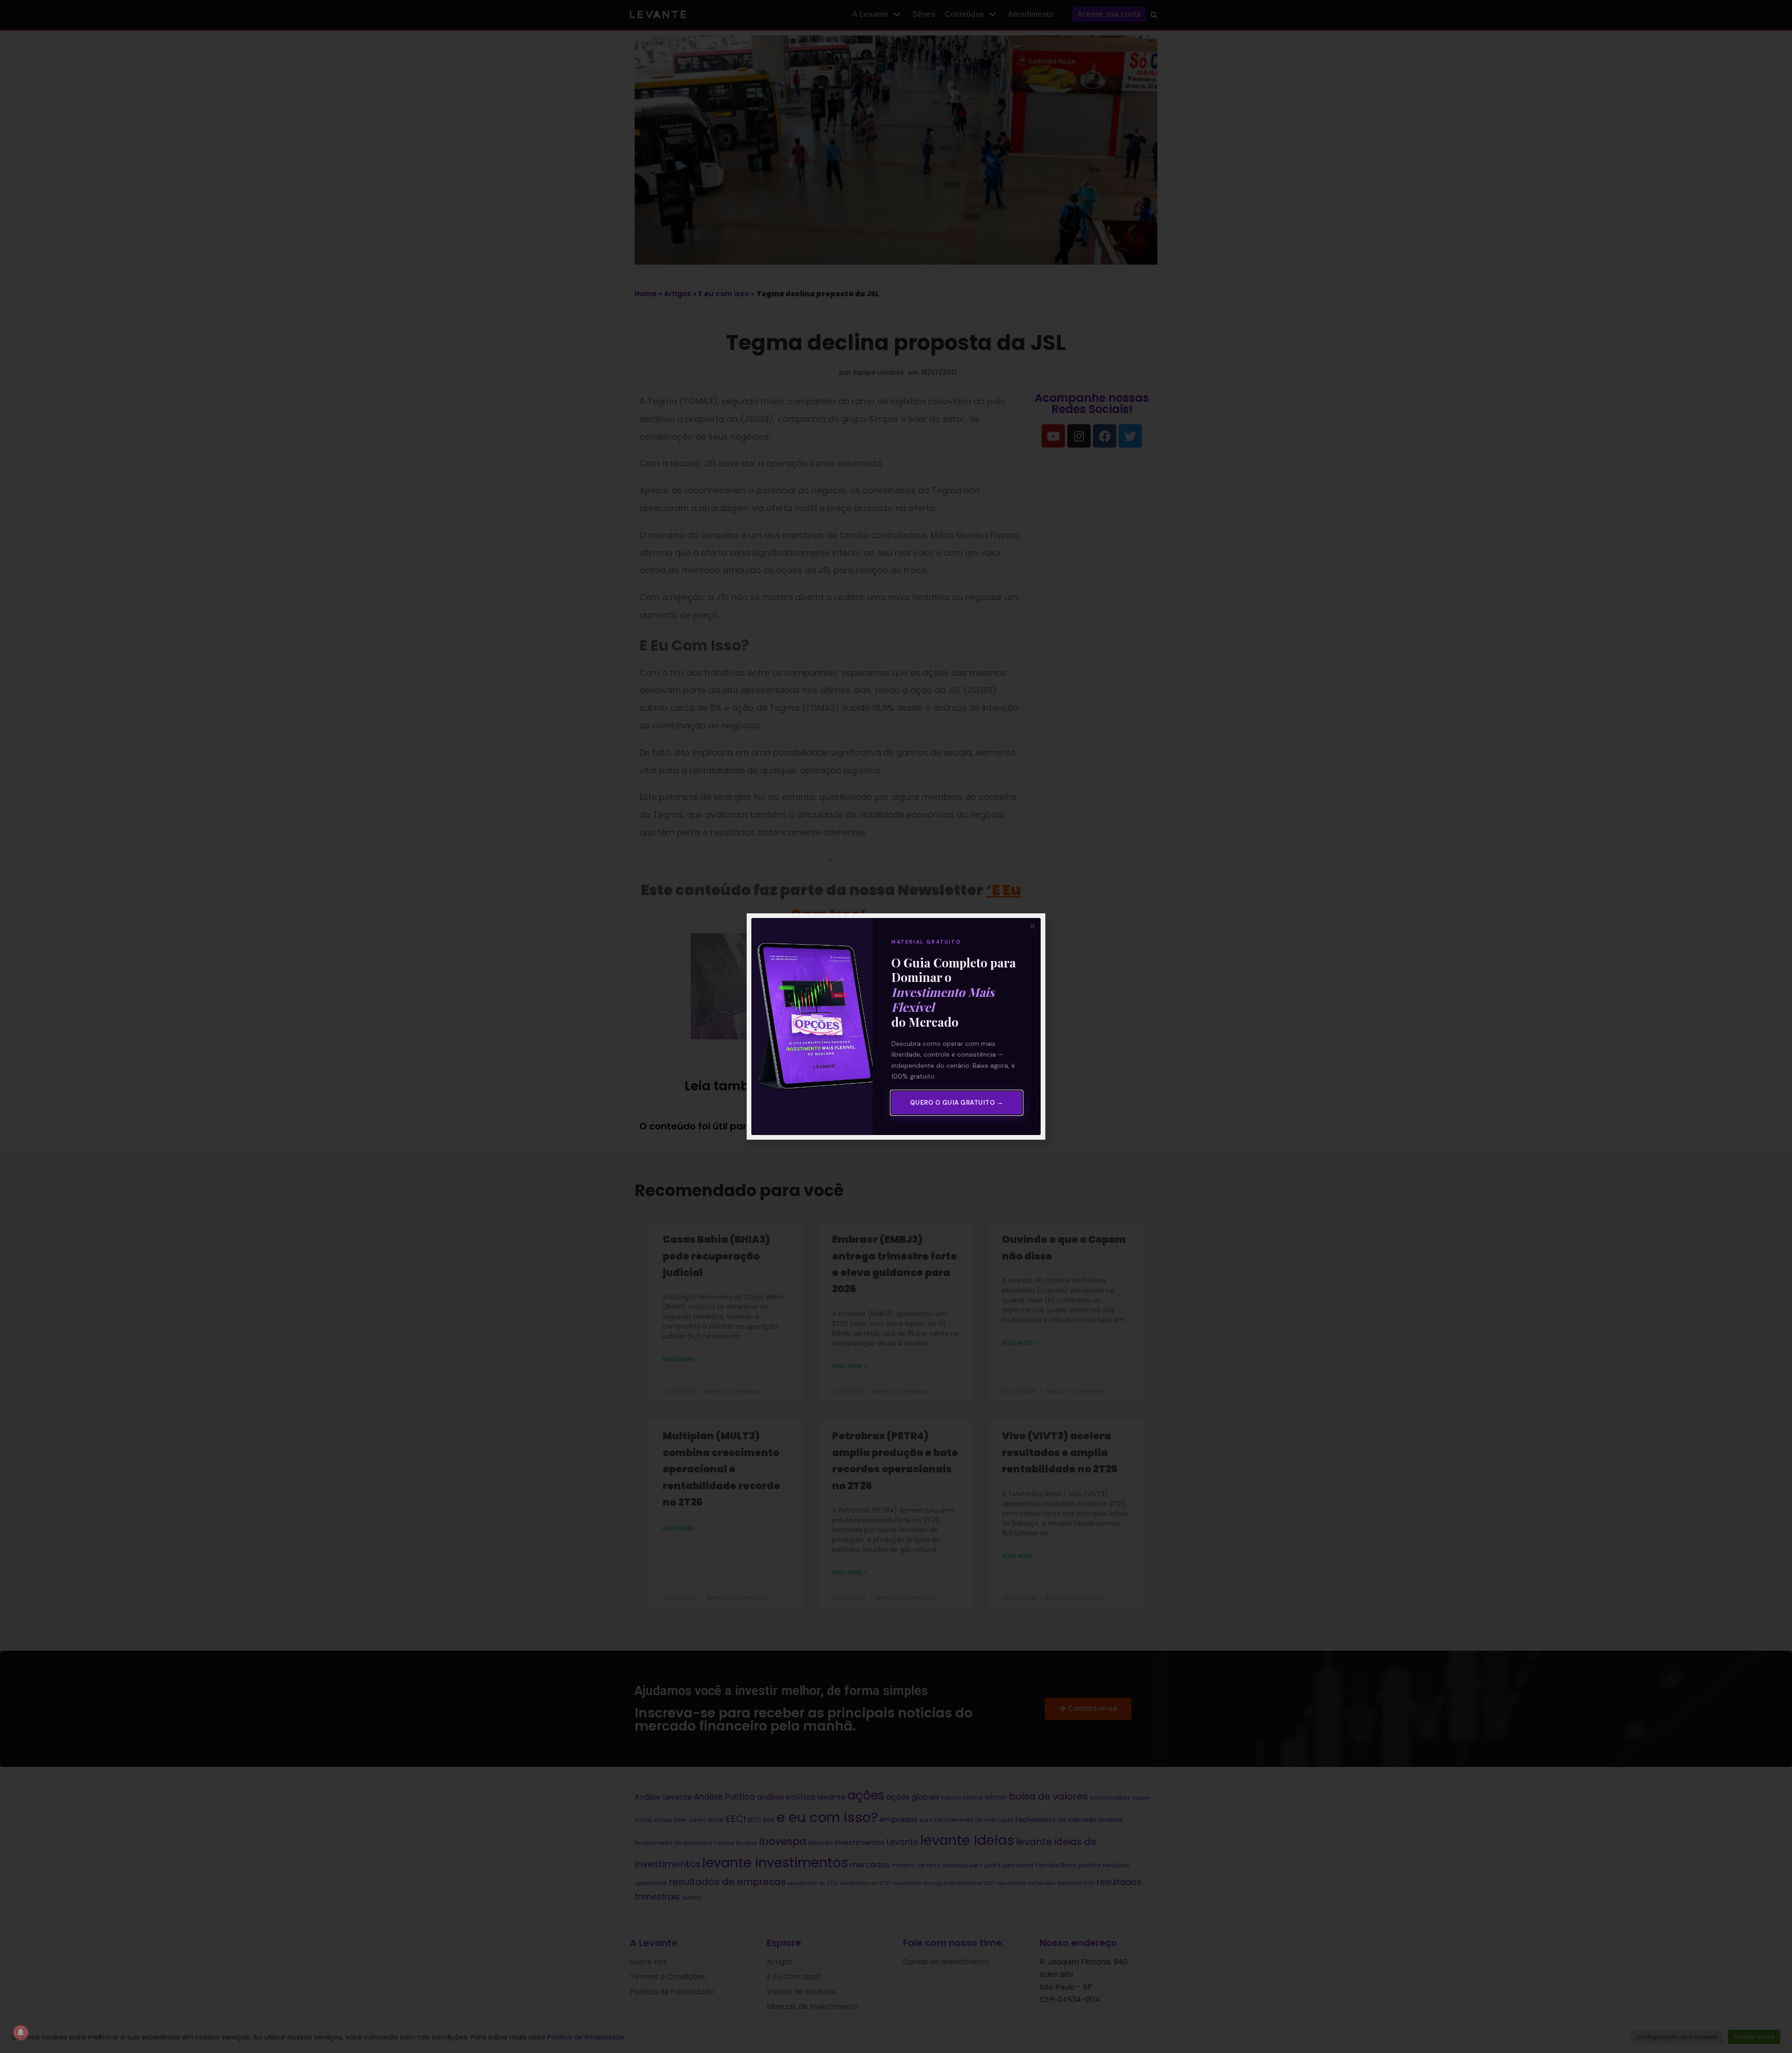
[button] (1032, 926)
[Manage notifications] (21, 2032)
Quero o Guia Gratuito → (957, 1103)
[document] (896, 1026)
